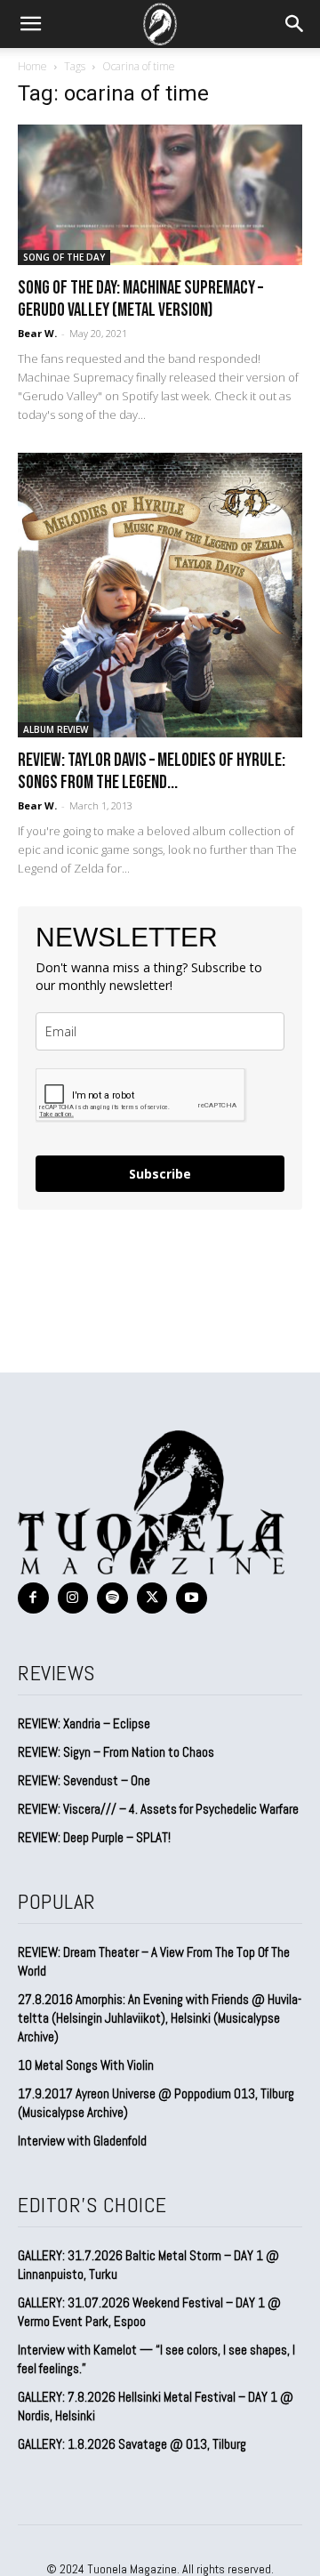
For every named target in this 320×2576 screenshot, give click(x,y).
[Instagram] (73, 1598)
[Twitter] (152, 1598)
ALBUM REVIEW (56, 729)
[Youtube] (192, 1598)
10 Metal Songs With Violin (86, 2065)
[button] (30, 24)
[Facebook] (33, 1598)
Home (32, 66)
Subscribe (160, 1174)
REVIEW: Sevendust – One (84, 1780)
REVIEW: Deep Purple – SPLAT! (94, 1837)
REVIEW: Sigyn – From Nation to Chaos (116, 1752)
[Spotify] (112, 1598)
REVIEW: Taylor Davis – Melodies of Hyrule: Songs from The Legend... (152, 771)
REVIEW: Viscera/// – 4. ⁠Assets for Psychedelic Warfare (158, 1809)
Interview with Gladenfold (82, 2141)
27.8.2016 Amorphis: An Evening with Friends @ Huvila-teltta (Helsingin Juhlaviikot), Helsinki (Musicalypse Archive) (160, 2018)
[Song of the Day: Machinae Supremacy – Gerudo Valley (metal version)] (160, 195)
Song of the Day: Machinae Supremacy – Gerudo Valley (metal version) (140, 299)
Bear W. (37, 333)
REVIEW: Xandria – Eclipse (84, 1723)
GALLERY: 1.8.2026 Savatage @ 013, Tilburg (132, 2444)
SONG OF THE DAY (64, 257)
